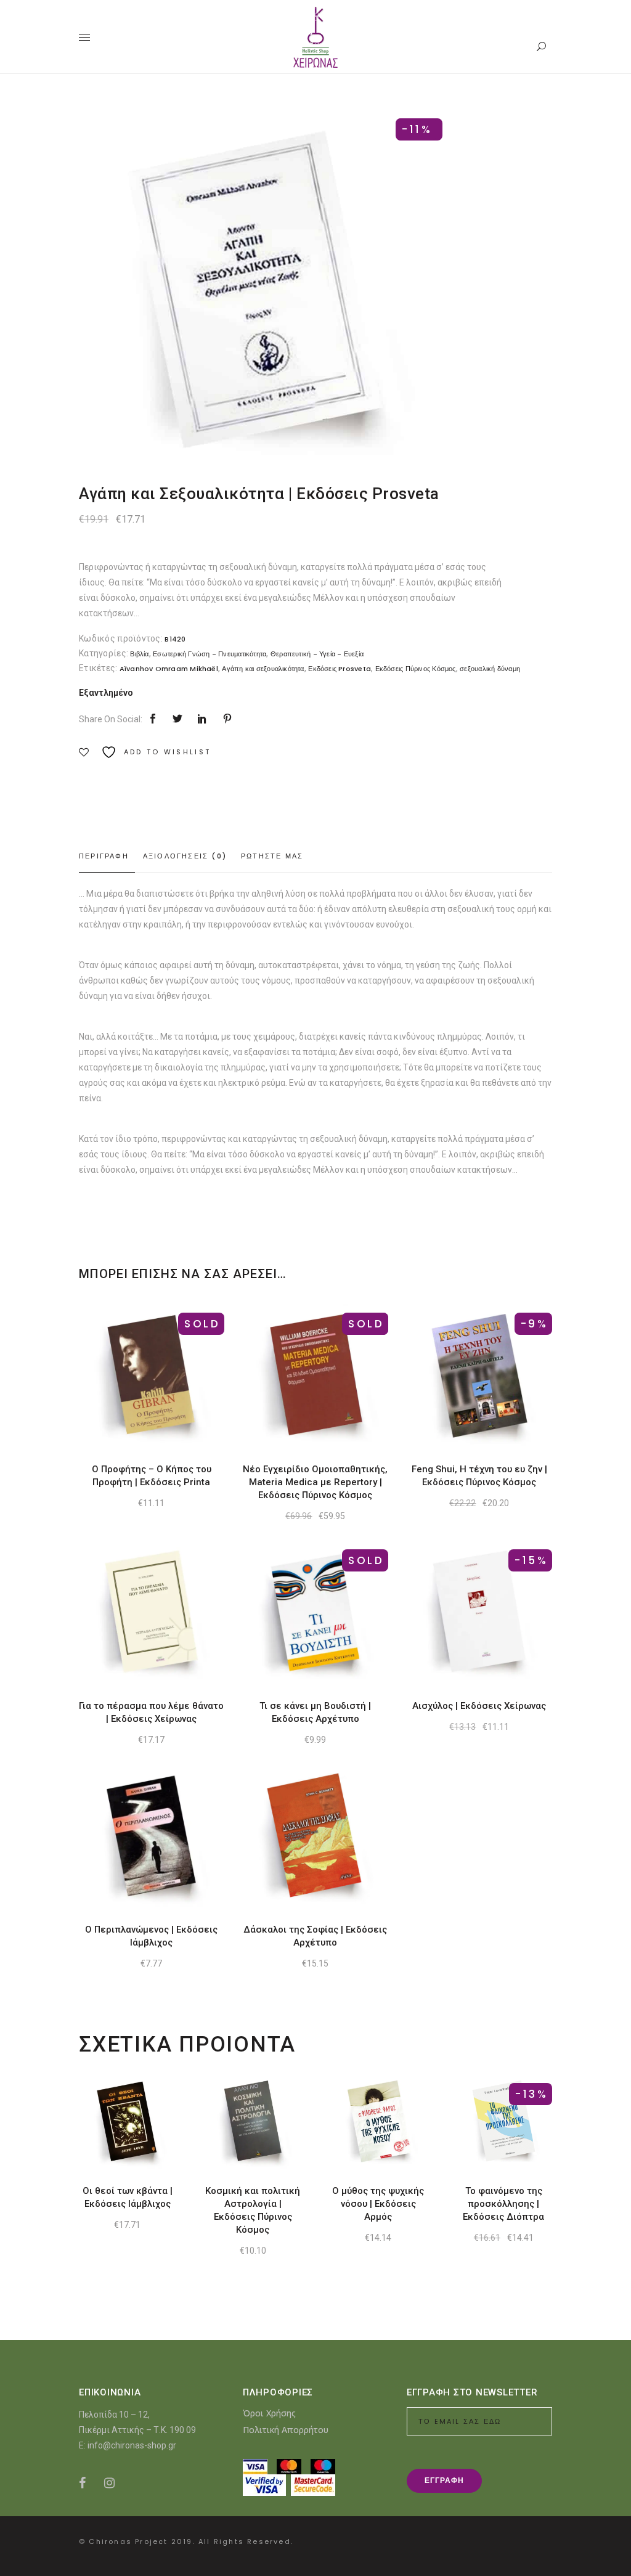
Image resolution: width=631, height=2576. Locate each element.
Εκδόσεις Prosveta (340, 669)
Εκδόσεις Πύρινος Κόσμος (416, 669)
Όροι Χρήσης (269, 2413)
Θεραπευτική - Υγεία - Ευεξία (317, 654)
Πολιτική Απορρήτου (286, 2430)
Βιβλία (139, 654)
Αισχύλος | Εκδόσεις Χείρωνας (479, 1706)
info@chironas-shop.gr (132, 2445)
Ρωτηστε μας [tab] (272, 856)
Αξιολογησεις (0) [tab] (185, 856)
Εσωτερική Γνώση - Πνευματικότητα (210, 654)
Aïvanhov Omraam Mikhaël (169, 669)
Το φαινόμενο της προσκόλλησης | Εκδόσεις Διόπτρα (503, 2204)
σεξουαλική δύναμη (490, 669)
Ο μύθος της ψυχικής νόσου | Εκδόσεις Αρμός (378, 2204)
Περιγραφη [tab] (104, 856)
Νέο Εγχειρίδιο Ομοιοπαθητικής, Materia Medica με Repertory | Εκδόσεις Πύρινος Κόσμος (315, 1482)
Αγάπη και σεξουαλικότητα (263, 669)
